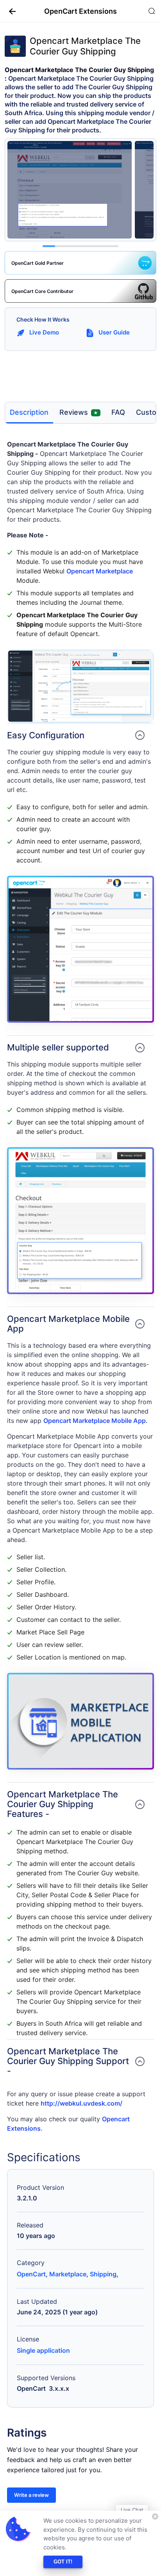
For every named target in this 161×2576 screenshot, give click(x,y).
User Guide (114, 332)
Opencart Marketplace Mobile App (95, 1421)
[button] (9, 11)
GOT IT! (63, 2562)
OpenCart (31, 2274)
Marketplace (68, 2274)
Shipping (103, 2274)
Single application (43, 2350)
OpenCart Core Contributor (42, 291)
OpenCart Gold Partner (38, 263)
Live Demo (44, 332)
